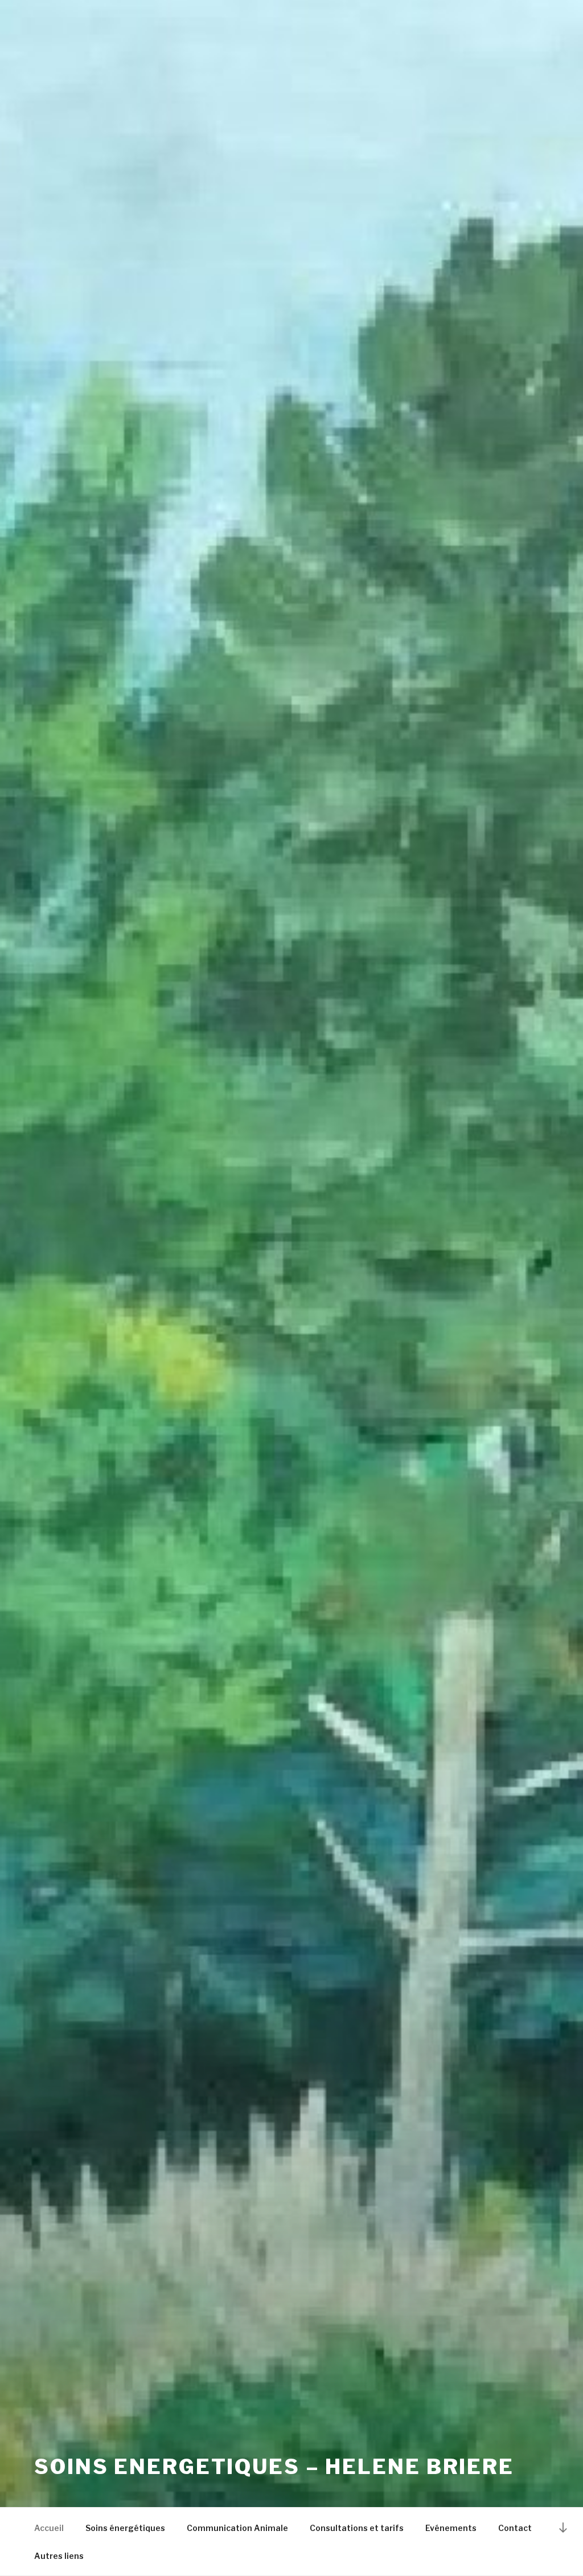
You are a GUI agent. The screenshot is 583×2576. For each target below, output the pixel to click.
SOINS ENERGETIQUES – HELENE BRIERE (274, 2467)
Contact (515, 2528)
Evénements (451, 2528)
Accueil (49, 2528)
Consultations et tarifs (357, 2528)
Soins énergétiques (125, 2528)
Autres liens (59, 2556)
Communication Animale (237, 2528)
